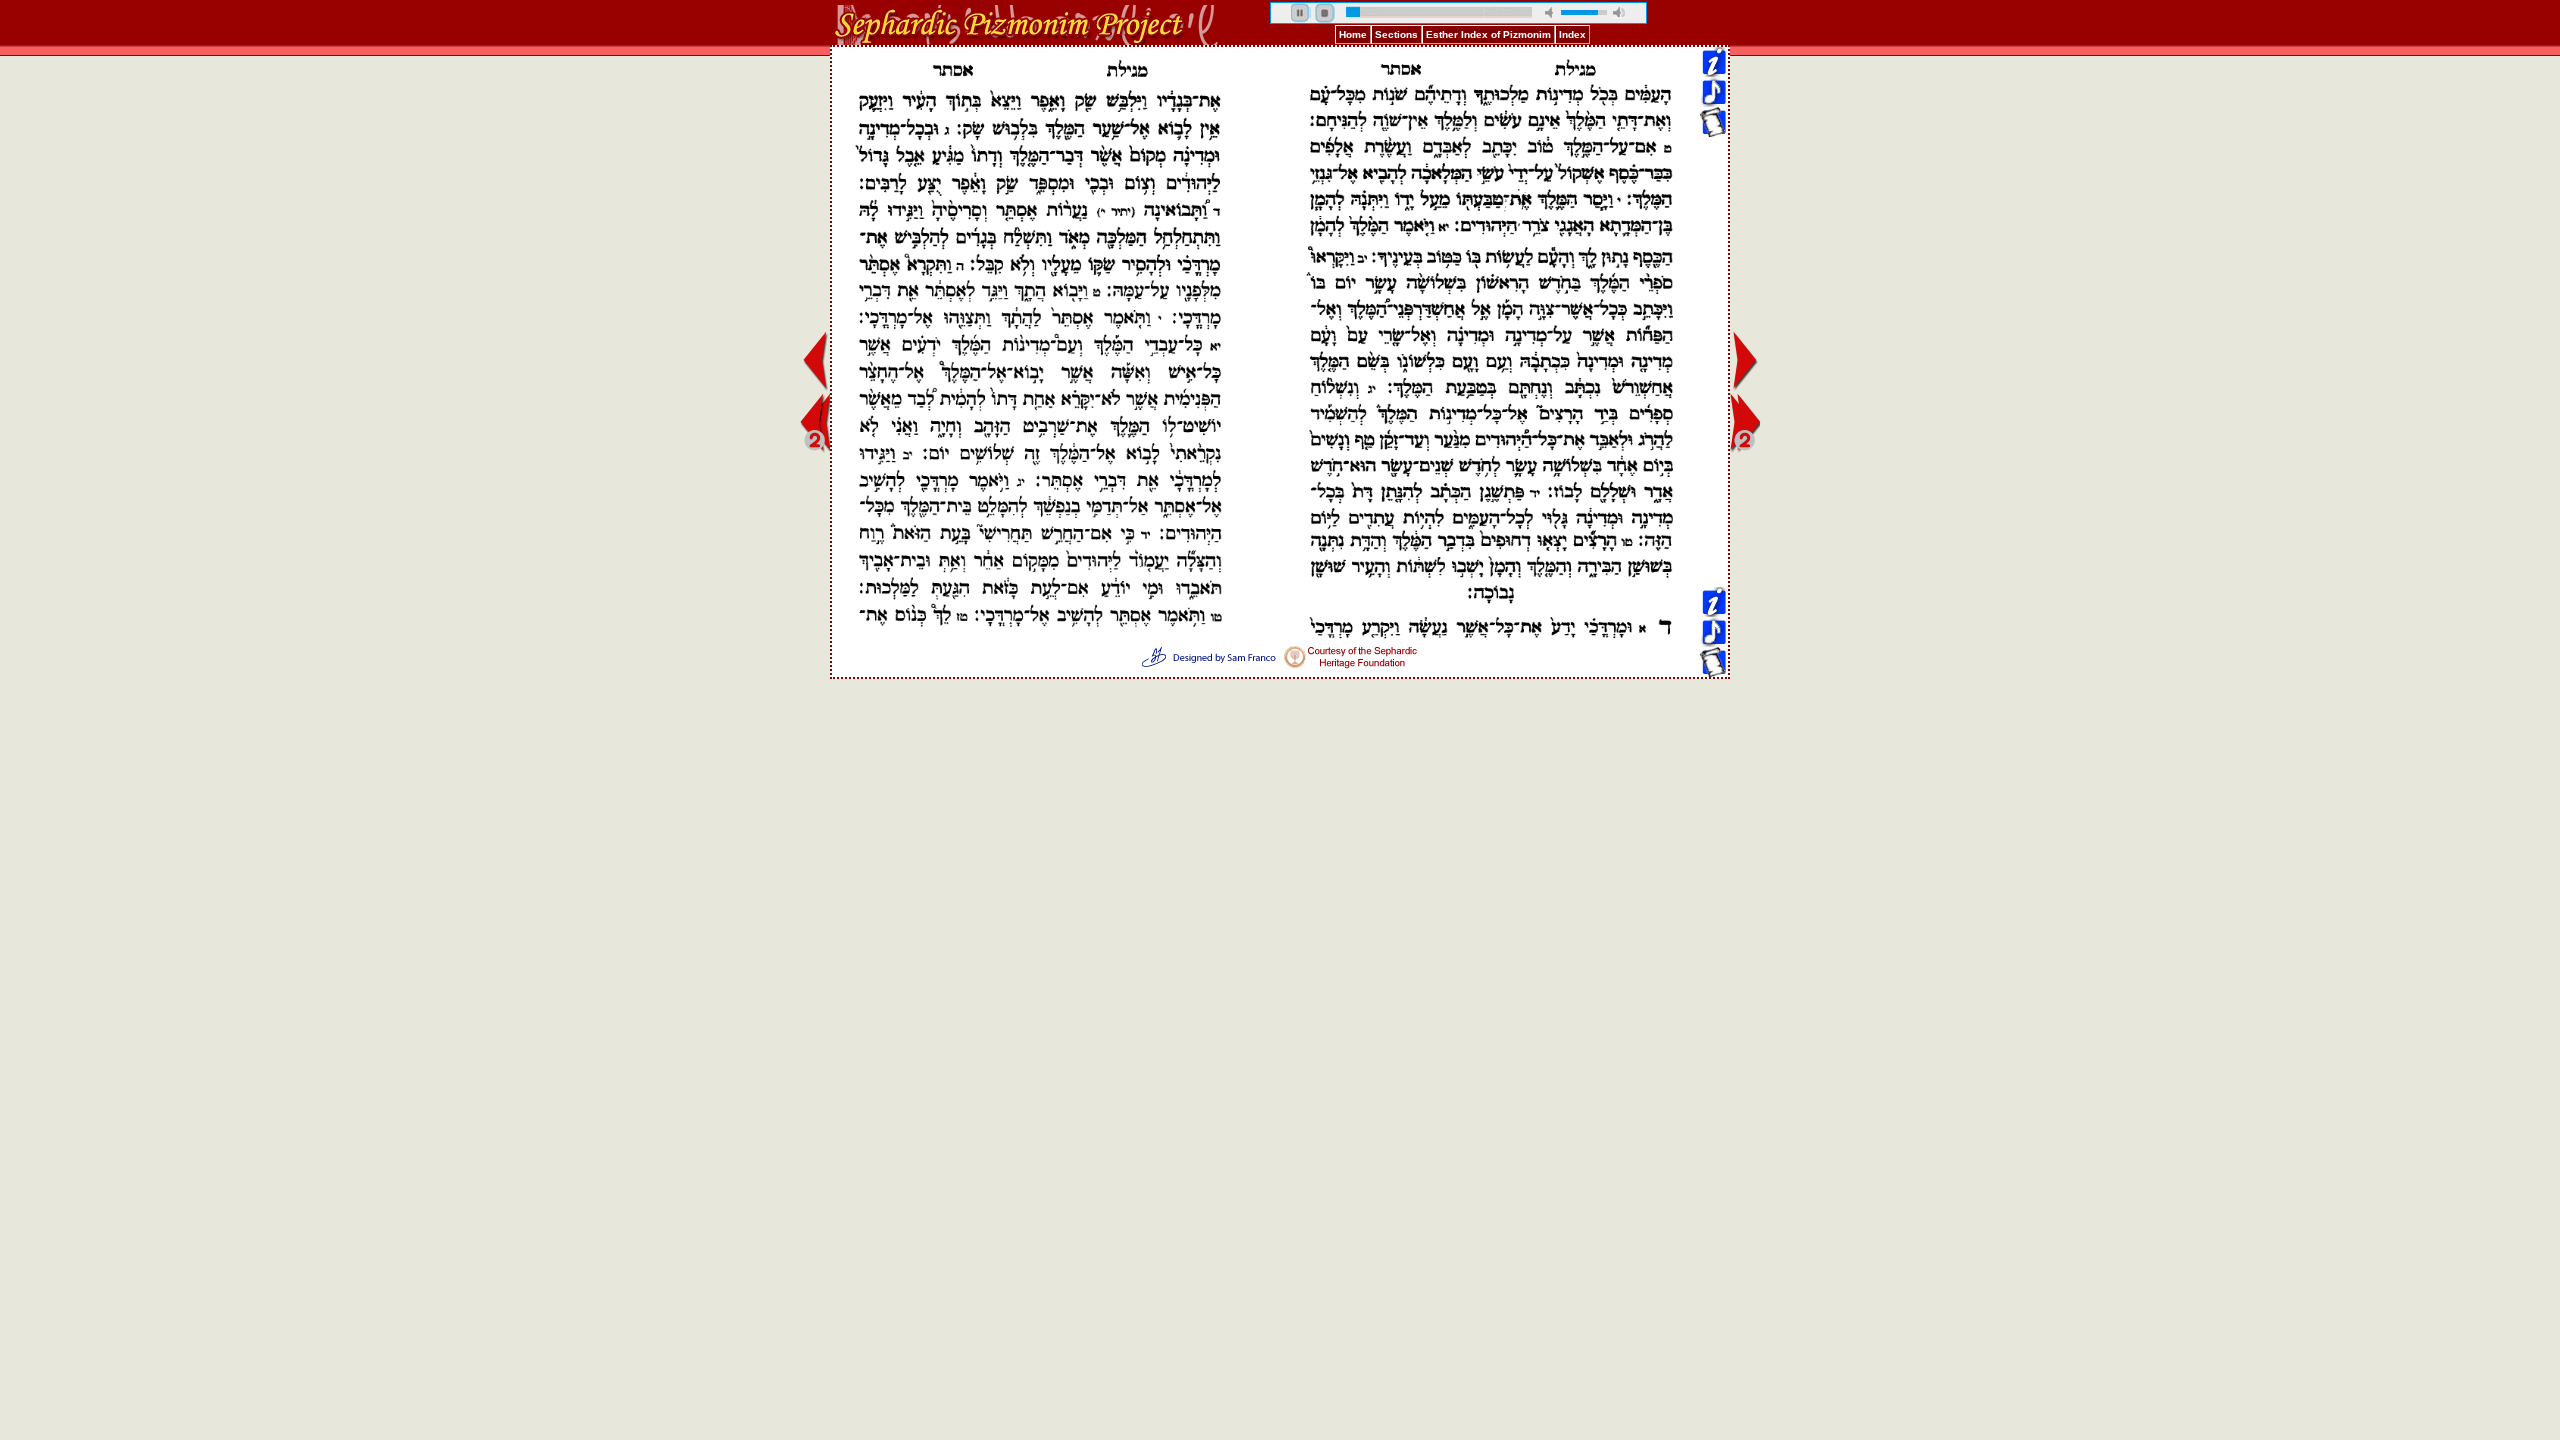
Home (1353, 34)
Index (1572, 34)
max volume (1619, 12)
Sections (1396, 34)
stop (1325, 13)
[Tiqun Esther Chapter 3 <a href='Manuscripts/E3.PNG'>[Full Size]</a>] (1713, 131)
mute (1551, 12)
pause (1301, 13)
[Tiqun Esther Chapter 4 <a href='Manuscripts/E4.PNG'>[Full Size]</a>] (1713, 221)
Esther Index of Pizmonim (1488, 34)
